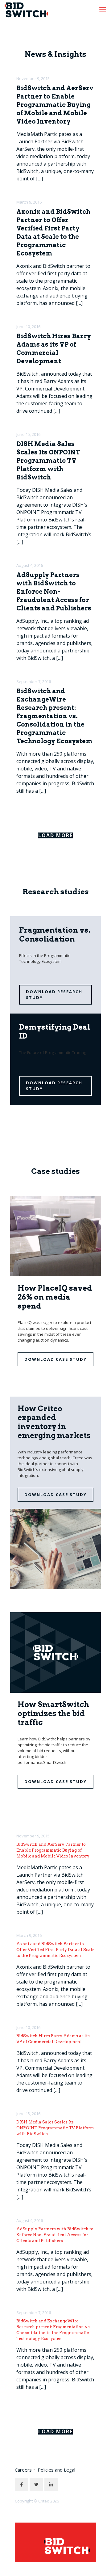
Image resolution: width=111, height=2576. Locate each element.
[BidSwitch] (26, 9)
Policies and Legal (56, 2470)
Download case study (55, 1359)
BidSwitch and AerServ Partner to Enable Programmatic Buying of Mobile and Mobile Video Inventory (55, 105)
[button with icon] (21, 2484)
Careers (23, 2470)
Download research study (54, 995)
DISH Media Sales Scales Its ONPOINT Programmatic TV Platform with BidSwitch (48, 461)
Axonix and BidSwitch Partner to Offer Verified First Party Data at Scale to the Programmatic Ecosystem (55, 1950)
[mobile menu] (103, 9)
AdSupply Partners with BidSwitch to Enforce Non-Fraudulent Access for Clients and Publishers (54, 592)
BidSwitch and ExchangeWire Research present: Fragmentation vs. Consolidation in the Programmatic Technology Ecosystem (54, 716)
